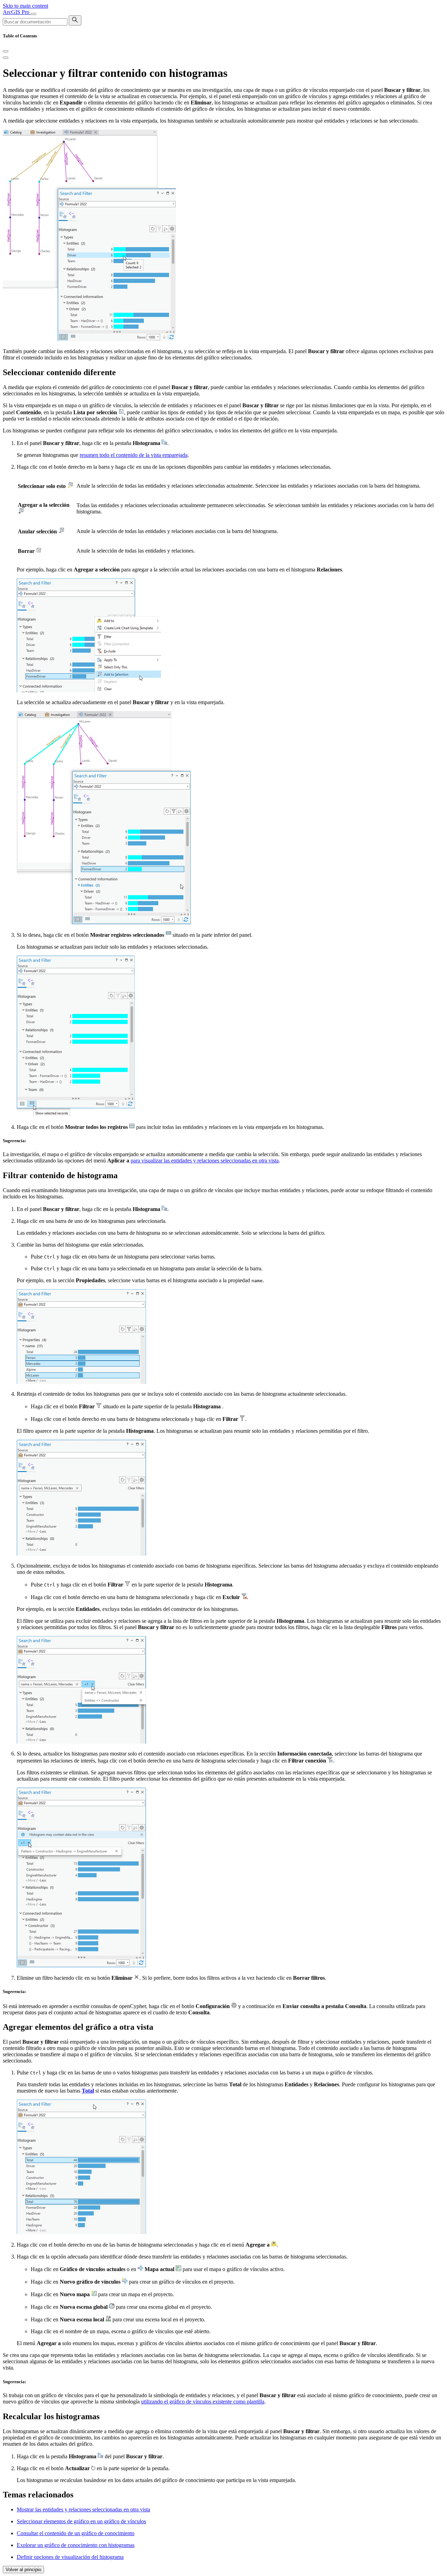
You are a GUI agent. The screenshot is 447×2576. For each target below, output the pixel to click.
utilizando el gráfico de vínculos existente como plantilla (203, 2402)
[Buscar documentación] (75, 20)
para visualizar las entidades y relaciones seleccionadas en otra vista (205, 1161)
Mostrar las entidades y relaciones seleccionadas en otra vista (83, 2509)
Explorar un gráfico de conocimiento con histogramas (76, 2545)
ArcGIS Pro (17, 12)
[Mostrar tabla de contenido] (6, 58)
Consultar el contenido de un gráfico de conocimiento (76, 2533)
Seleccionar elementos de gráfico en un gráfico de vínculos (81, 2521)
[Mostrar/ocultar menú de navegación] (34, 14)
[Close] (6, 51)
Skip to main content (25, 6)
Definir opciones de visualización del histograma (70, 2557)
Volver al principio (23, 2570)
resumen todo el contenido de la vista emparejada (134, 455)
